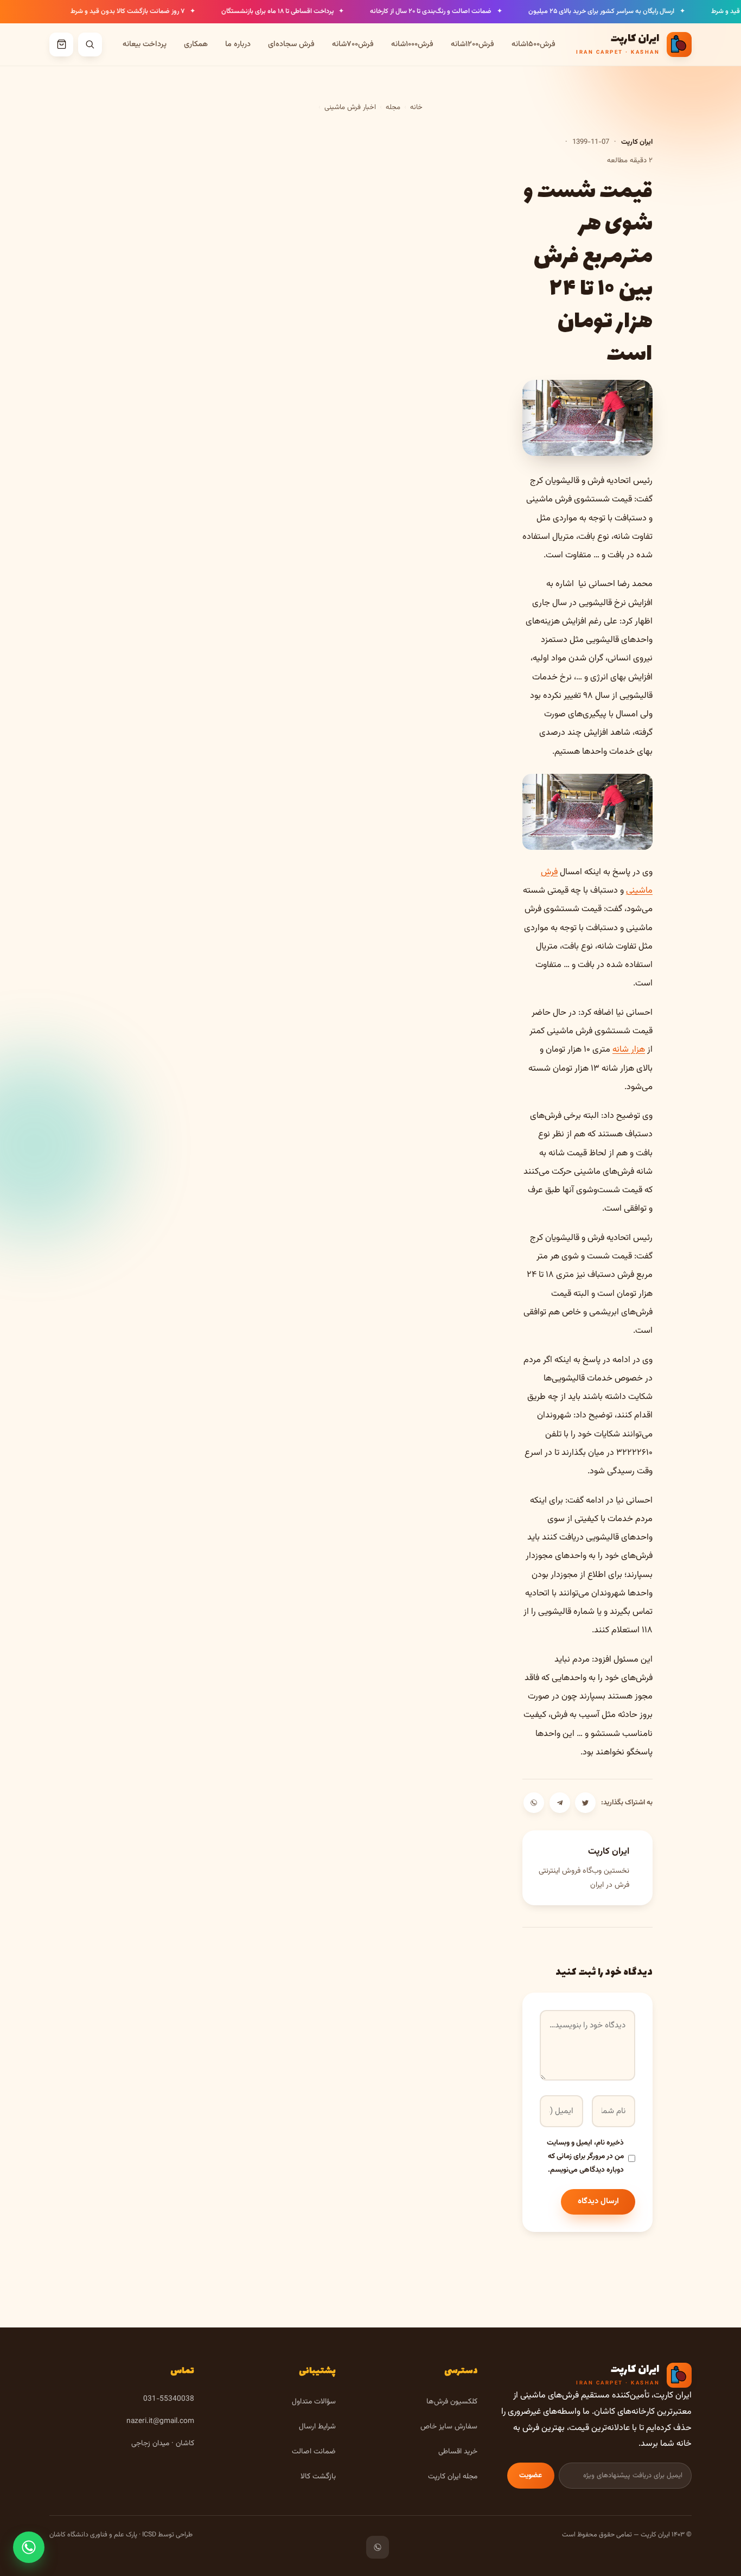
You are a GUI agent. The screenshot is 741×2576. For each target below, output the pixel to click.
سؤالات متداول (314, 2402)
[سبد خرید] (61, 44)
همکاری (196, 44)
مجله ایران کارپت (453, 2476)
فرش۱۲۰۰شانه (472, 44)
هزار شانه (629, 1050)
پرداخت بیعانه (145, 44)
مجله (393, 107)
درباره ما (238, 44)
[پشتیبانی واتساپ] (29, 2547)
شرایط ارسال (317, 2426)
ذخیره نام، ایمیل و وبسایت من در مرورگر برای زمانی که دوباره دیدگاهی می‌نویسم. (585, 2156)
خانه (416, 107)
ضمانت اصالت (314, 2451)
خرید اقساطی (458, 2451)
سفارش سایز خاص (449, 2426)
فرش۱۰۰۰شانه (412, 44)
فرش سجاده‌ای (291, 44)
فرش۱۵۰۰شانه (534, 44)
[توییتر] (585, 1803)
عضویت (531, 2475)
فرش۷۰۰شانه (353, 44)
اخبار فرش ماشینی (350, 107)
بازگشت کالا (318, 2476)
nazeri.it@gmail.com (160, 2421)
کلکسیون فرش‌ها (452, 2402)
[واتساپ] (534, 1803)
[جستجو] (90, 44)
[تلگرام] (560, 1803)
